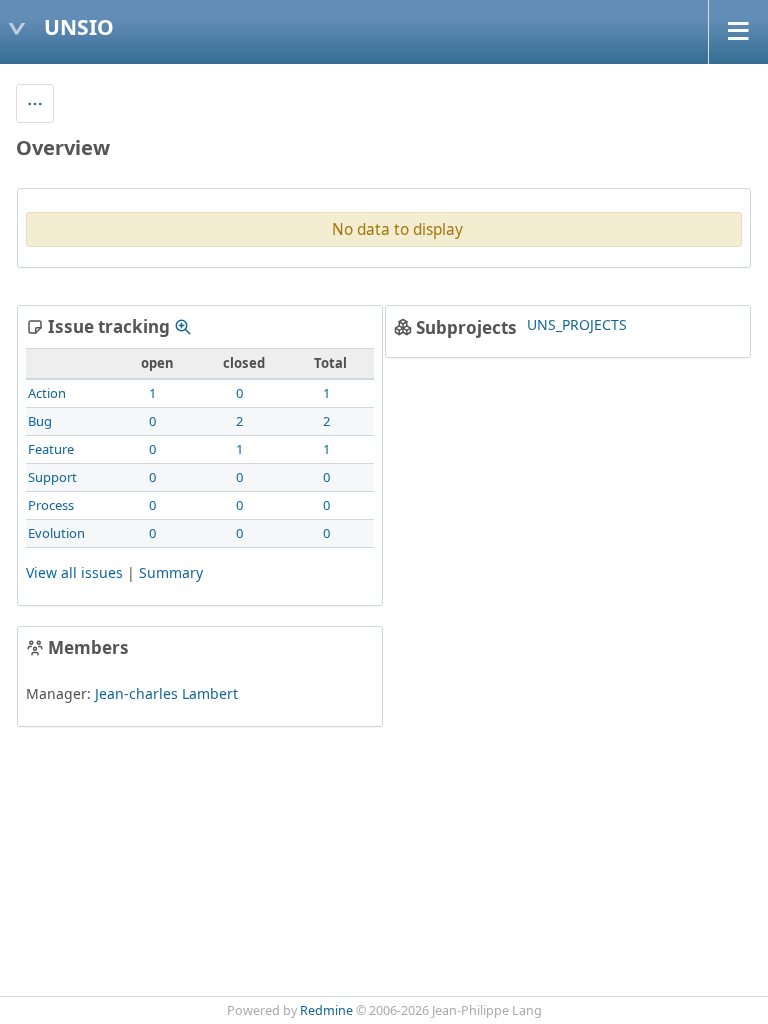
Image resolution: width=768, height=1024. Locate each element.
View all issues (74, 572)
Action (47, 393)
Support (52, 477)
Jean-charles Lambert (166, 693)
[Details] (183, 327)
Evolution (56, 533)
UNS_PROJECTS (577, 324)
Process (51, 505)
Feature (51, 449)
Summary (171, 572)
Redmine (326, 1010)
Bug (40, 421)
